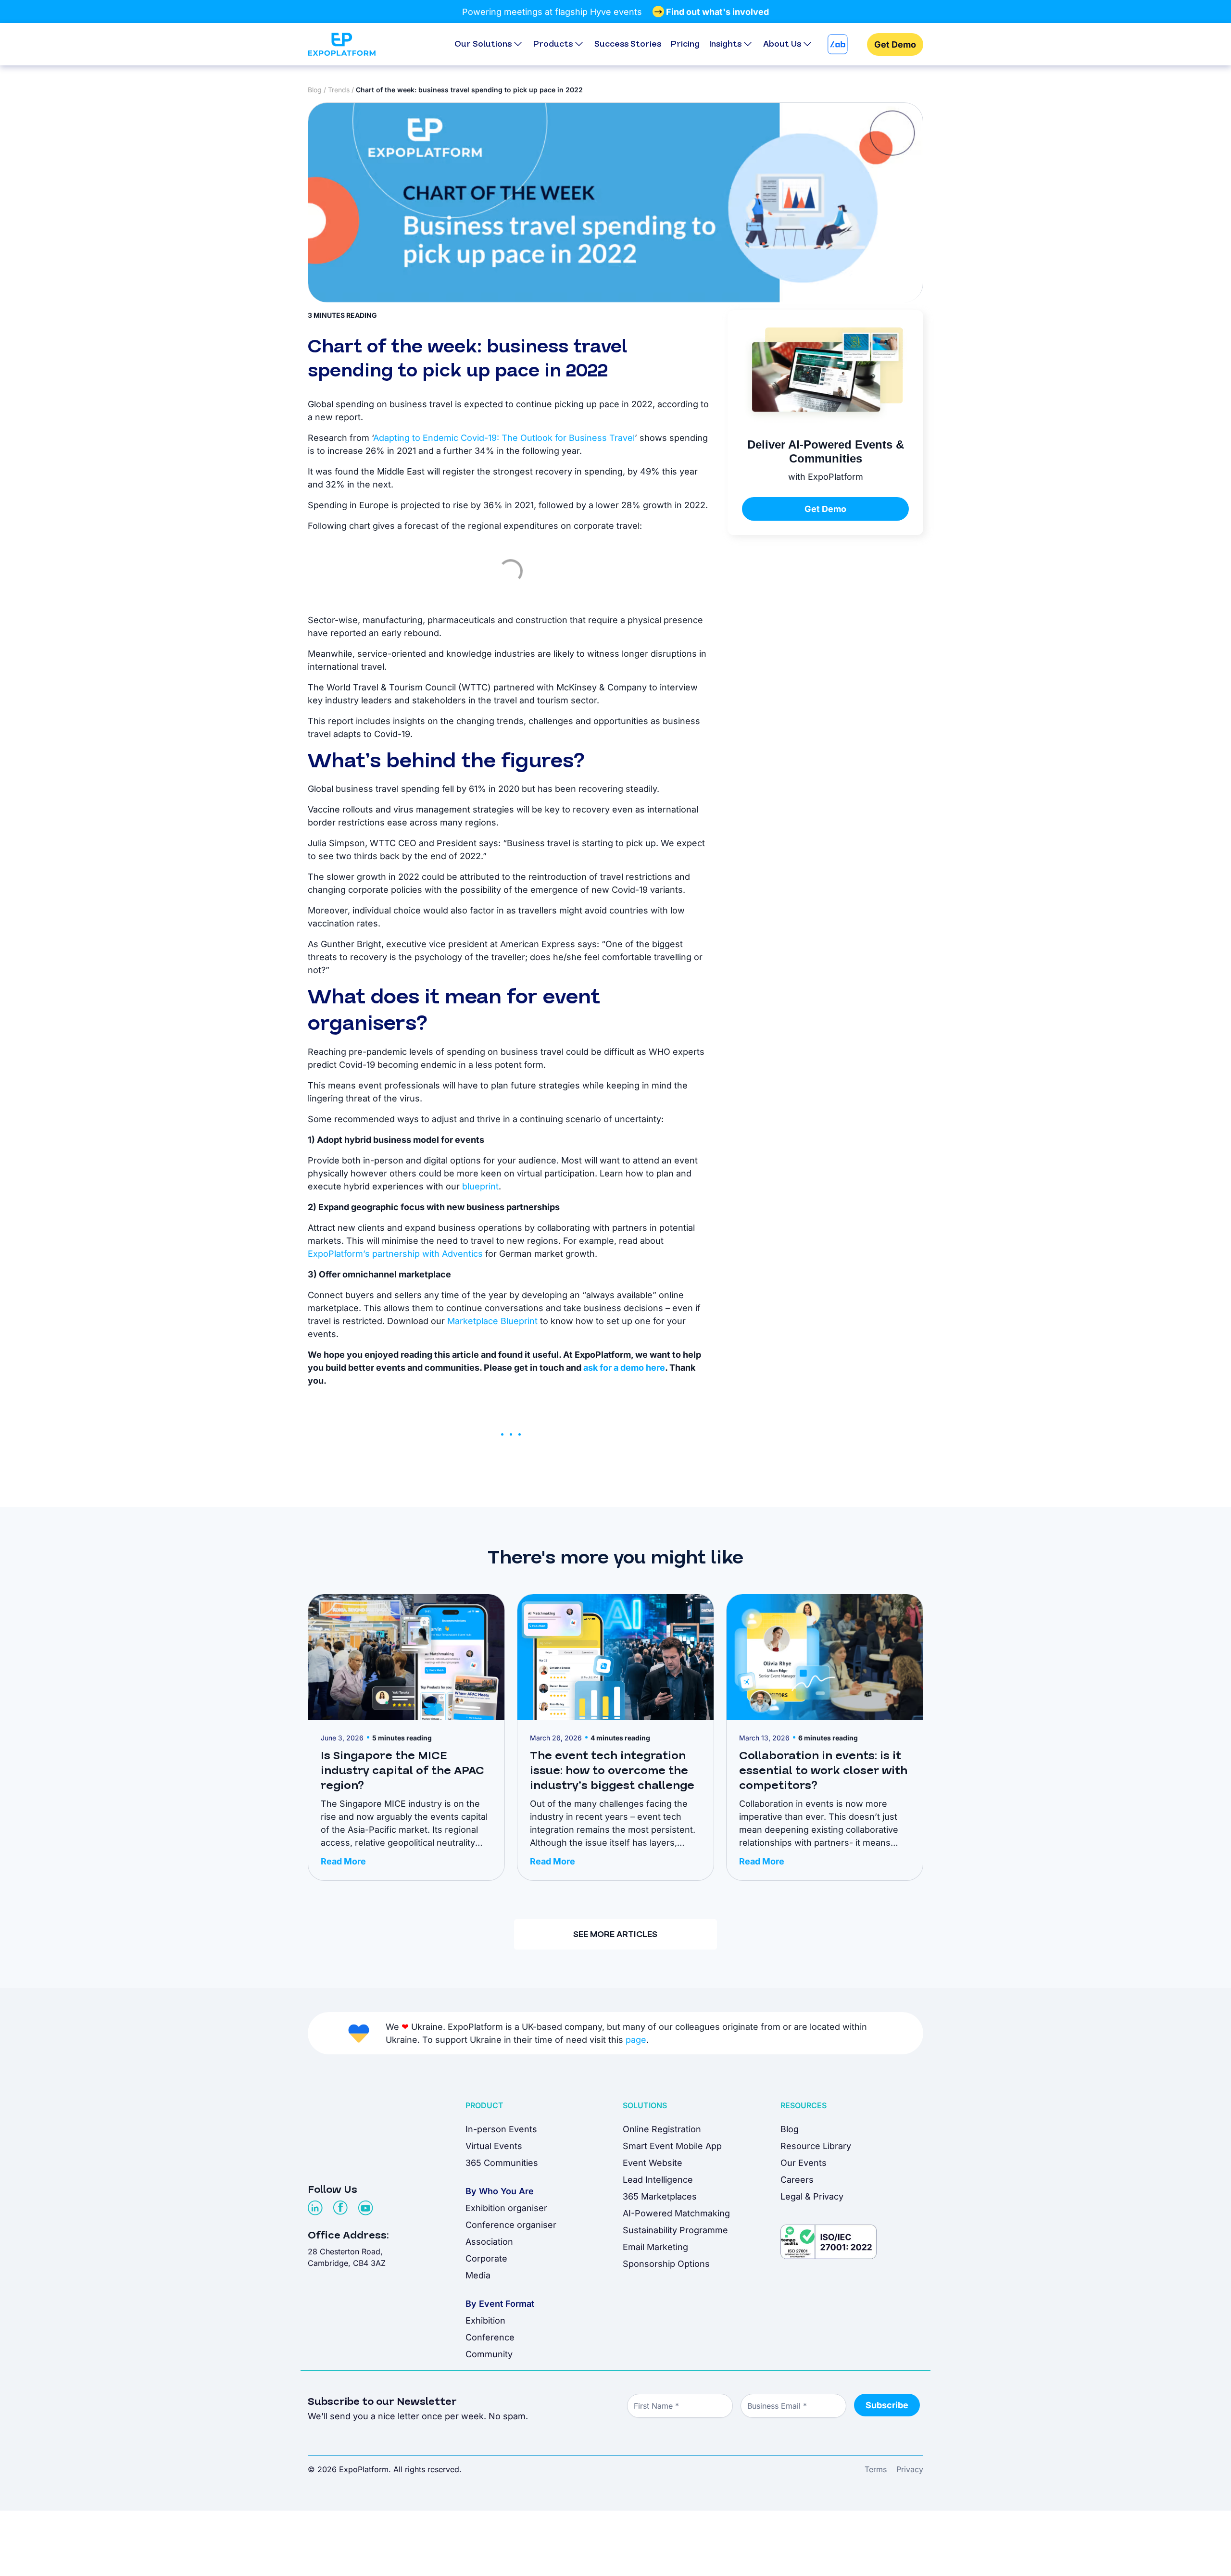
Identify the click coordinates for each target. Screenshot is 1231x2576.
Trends (339, 90)
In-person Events (501, 2129)
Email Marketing (655, 2247)
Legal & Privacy (812, 2196)
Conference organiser (511, 2225)
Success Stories (628, 44)
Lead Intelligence (658, 2180)
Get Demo (895, 44)
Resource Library (816, 2146)
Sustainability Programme (675, 2230)
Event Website (653, 2163)
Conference (490, 2337)
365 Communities (502, 2163)
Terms (876, 2469)
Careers (797, 2180)
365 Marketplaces (660, 2196)
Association (489, 2242)
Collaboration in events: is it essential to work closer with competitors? (823, 1771)
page (636, 2040)
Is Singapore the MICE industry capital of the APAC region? (402, 1771)
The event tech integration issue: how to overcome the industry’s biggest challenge (612, 1771)
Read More (343, 1861)
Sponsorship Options (666, 2264)
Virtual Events (494, 2146)
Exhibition (485, 2320)
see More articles (615, 1934)
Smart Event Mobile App (672, 2146)
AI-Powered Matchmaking (676, 2213)
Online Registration (662, 2129)
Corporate (486, 2258)
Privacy (910, 2469)
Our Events (804, 2163)
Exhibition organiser (506, 2208)
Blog (315, 90)
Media (478, 2275)
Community (489, 2354)
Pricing (685, 44)
